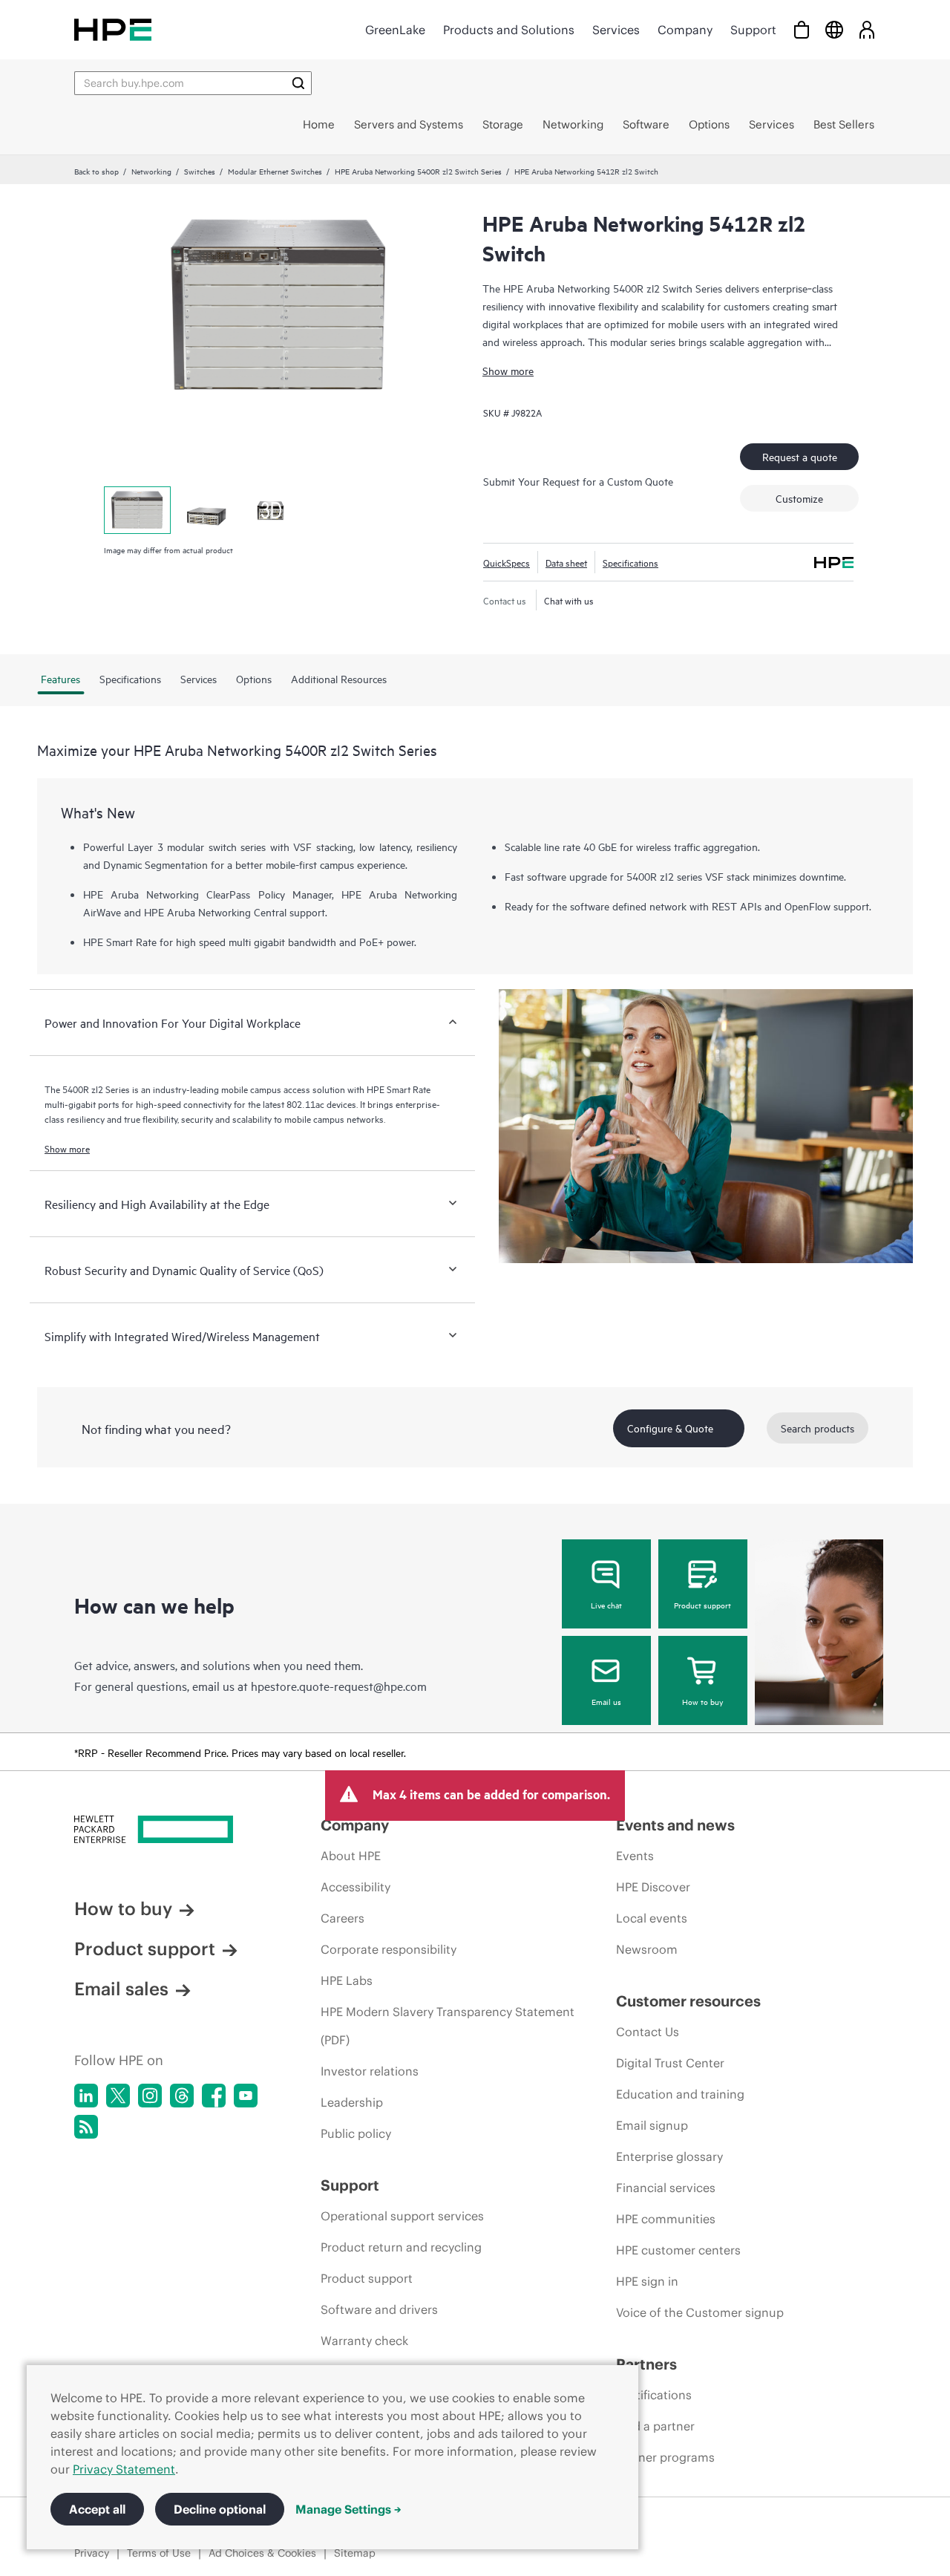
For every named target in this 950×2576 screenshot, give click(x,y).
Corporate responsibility (389, 1949)
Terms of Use (159, 2553)
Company (685, 30)
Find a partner (655, 2426)
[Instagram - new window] (150, 2096)
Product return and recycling (401, 2247)
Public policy (356, 2133)
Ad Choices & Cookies (262, 2553)
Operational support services (402, 2216)
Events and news (675, 1825)
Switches (200, 171)
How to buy (702, 1701)
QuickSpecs (507, 562)
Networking (151, 171)
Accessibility (356, 1887)
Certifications (654, 2395)
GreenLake (395, 30)
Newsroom (647, 1949)
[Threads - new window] (182, 2096)
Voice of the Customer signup (700, 2312)
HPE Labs (347, 1980)
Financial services (666, 2188)
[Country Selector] (834, 29)
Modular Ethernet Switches (275, 171)
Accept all (97, 2509)
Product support (702, 1605)
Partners (646, 2364)
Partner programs (665, 2457)
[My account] (867, 29)
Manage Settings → (348, 2509)
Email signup (652, 2125)
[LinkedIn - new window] (86, 2096)
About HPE (351, 1856)
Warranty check (364, 2341)
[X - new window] (118, 2096)
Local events (652, 1918)
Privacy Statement (124, 2469)
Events (635, 1856)
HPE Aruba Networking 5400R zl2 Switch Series (418, 171)
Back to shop (96, 171)
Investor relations (370, 2071)
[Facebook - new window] (214, 2096)
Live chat (606, 1605)
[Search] (298, 83)
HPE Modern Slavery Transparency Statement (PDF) (448, 2026)
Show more (508, 370)
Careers (343, 1918)
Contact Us (648, 2032)
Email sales (121, 1989)
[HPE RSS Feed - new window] (86, 2127)
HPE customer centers (678, 2250)
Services (616, 30)
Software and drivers (379, 2309)
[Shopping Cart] (802, 29)
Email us (606, 1701)
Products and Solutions (509, 30)
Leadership (352, 2102)
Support (753, 30)
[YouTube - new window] (246, 2096)
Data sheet (566, 562)
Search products (818, 1428)
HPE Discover (653, 1887)
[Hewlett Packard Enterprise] (113, 29)
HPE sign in (647, 2281)
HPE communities (666, 2219)
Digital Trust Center (670, 2063)
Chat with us (569, 600)
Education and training (680, 2094)
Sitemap (355, 2553)
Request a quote (800, 456)
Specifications (630, 562)
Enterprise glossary (669, 2156)
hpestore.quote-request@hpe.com (339, 1686)
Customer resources (688, 2001)
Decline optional (220, 2509)
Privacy (92, 2553)
